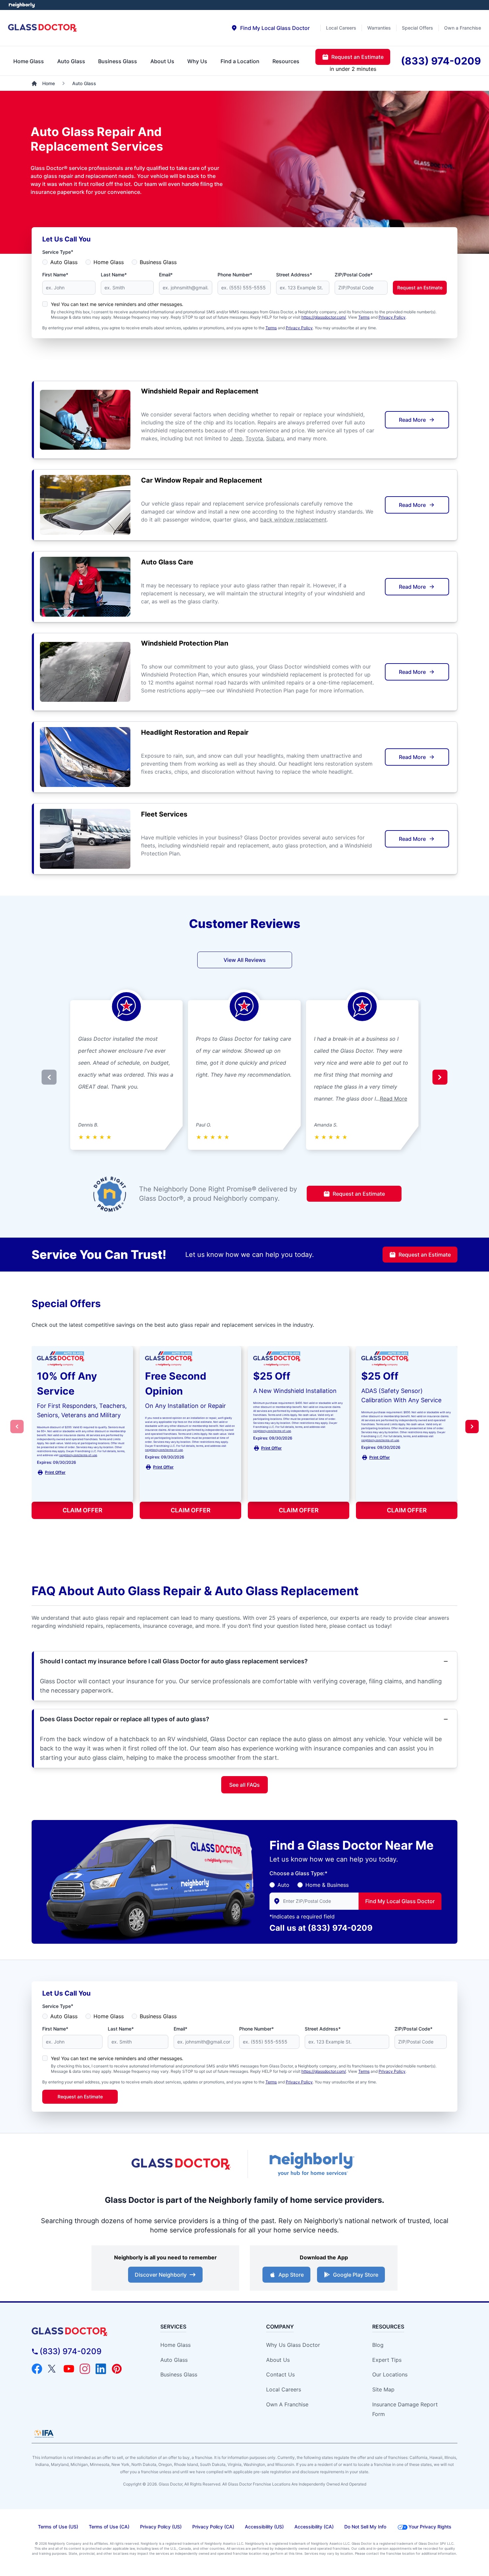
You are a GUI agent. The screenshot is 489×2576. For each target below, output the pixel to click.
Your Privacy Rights (430, 2527)
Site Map (383, 2389)
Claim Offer (82, 1510)
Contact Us (280, 2374)
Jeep (236, 438)
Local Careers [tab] (341, 28)
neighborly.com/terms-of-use (78, 1455)
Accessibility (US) (264, 2527)
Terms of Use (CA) (109, 2527)
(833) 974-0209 (340, 1928)
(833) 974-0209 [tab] (441, 61)
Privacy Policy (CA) (213, 2527)
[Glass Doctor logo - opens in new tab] (181, 2164)
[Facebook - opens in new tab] (37, 2369)
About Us (278, 2360)
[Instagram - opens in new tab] (85, 2369)
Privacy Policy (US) (161, 2527)
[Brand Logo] (85, 2332)
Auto (283, 1885)
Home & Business (327, 1885)
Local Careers (284, 2389)
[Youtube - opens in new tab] (69, 2369)
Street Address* (294, 275)
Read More (412, 420)
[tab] (270, 28)
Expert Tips (387, 2360)
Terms (364, 317)
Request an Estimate (420, 288)
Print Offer (55, 1472)
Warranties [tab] (379, 28)
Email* (166, 275)
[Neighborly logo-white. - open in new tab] (22, 5)
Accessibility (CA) (314, 2527)
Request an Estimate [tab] (357, 57)
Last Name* (114, 275)
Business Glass (158, 262)
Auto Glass (64, 262)
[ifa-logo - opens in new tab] (44, 2434)
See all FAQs (244, 1785)
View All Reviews (245, 960)
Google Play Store (356, 2275)
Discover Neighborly (161, 2275)
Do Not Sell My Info (365, 2527)
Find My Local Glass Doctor (400, 1901)
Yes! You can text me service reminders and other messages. (117, 304)
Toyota (254, 438)
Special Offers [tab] (417, 28)
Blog (378, 2345)
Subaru (275, 438)
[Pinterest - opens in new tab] (117, 2369)
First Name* (55, 275)
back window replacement (293, 520)
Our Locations (390, 2374)
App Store (291, 2275)
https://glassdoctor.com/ (324, 317)
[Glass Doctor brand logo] (43, 28)
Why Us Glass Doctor (293, 2345)
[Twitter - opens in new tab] (53, 2369)
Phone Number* (235, 275)
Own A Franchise (287, 2404)
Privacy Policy (392, 317)
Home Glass (109, 262)
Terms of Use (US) (58, 2527)
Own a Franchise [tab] (463, 28)
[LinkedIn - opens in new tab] (101, 2369)
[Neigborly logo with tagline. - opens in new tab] (311, 2164)
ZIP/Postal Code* (354, 275)
